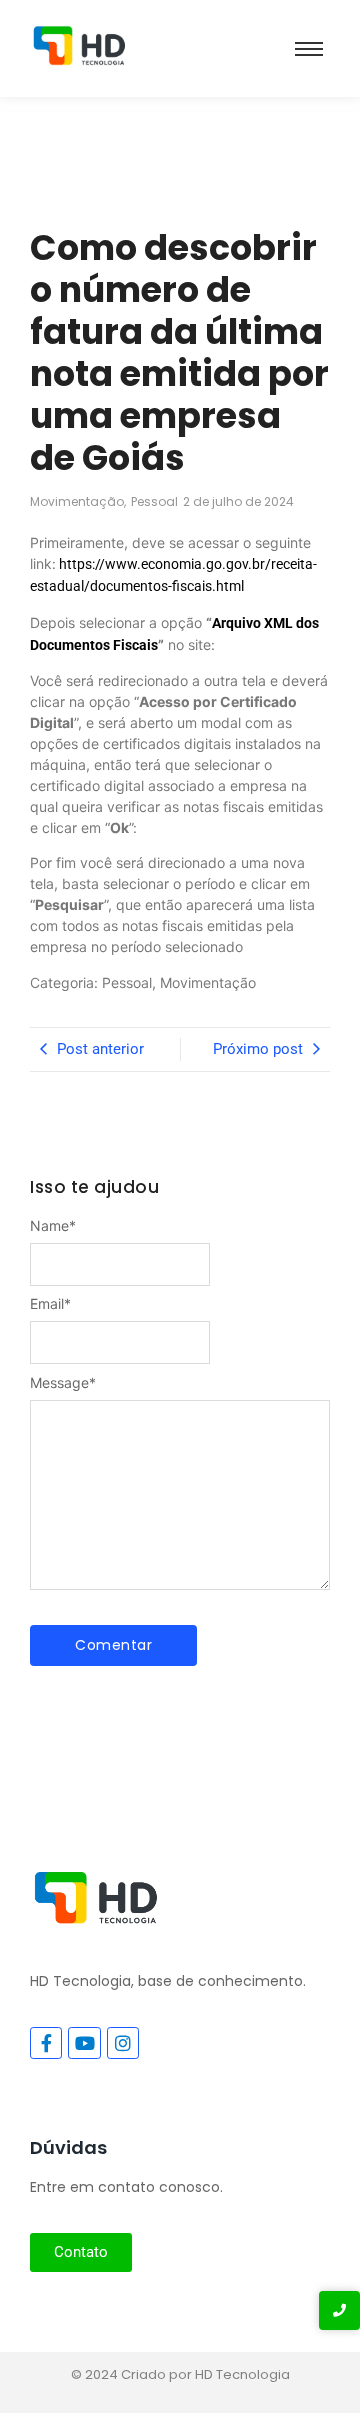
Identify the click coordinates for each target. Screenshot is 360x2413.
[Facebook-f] (46, 2043)
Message (63, 1383)
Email (50, 1304)
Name (53, 1226)
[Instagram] (123, 2043)
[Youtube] (84, 2043)
